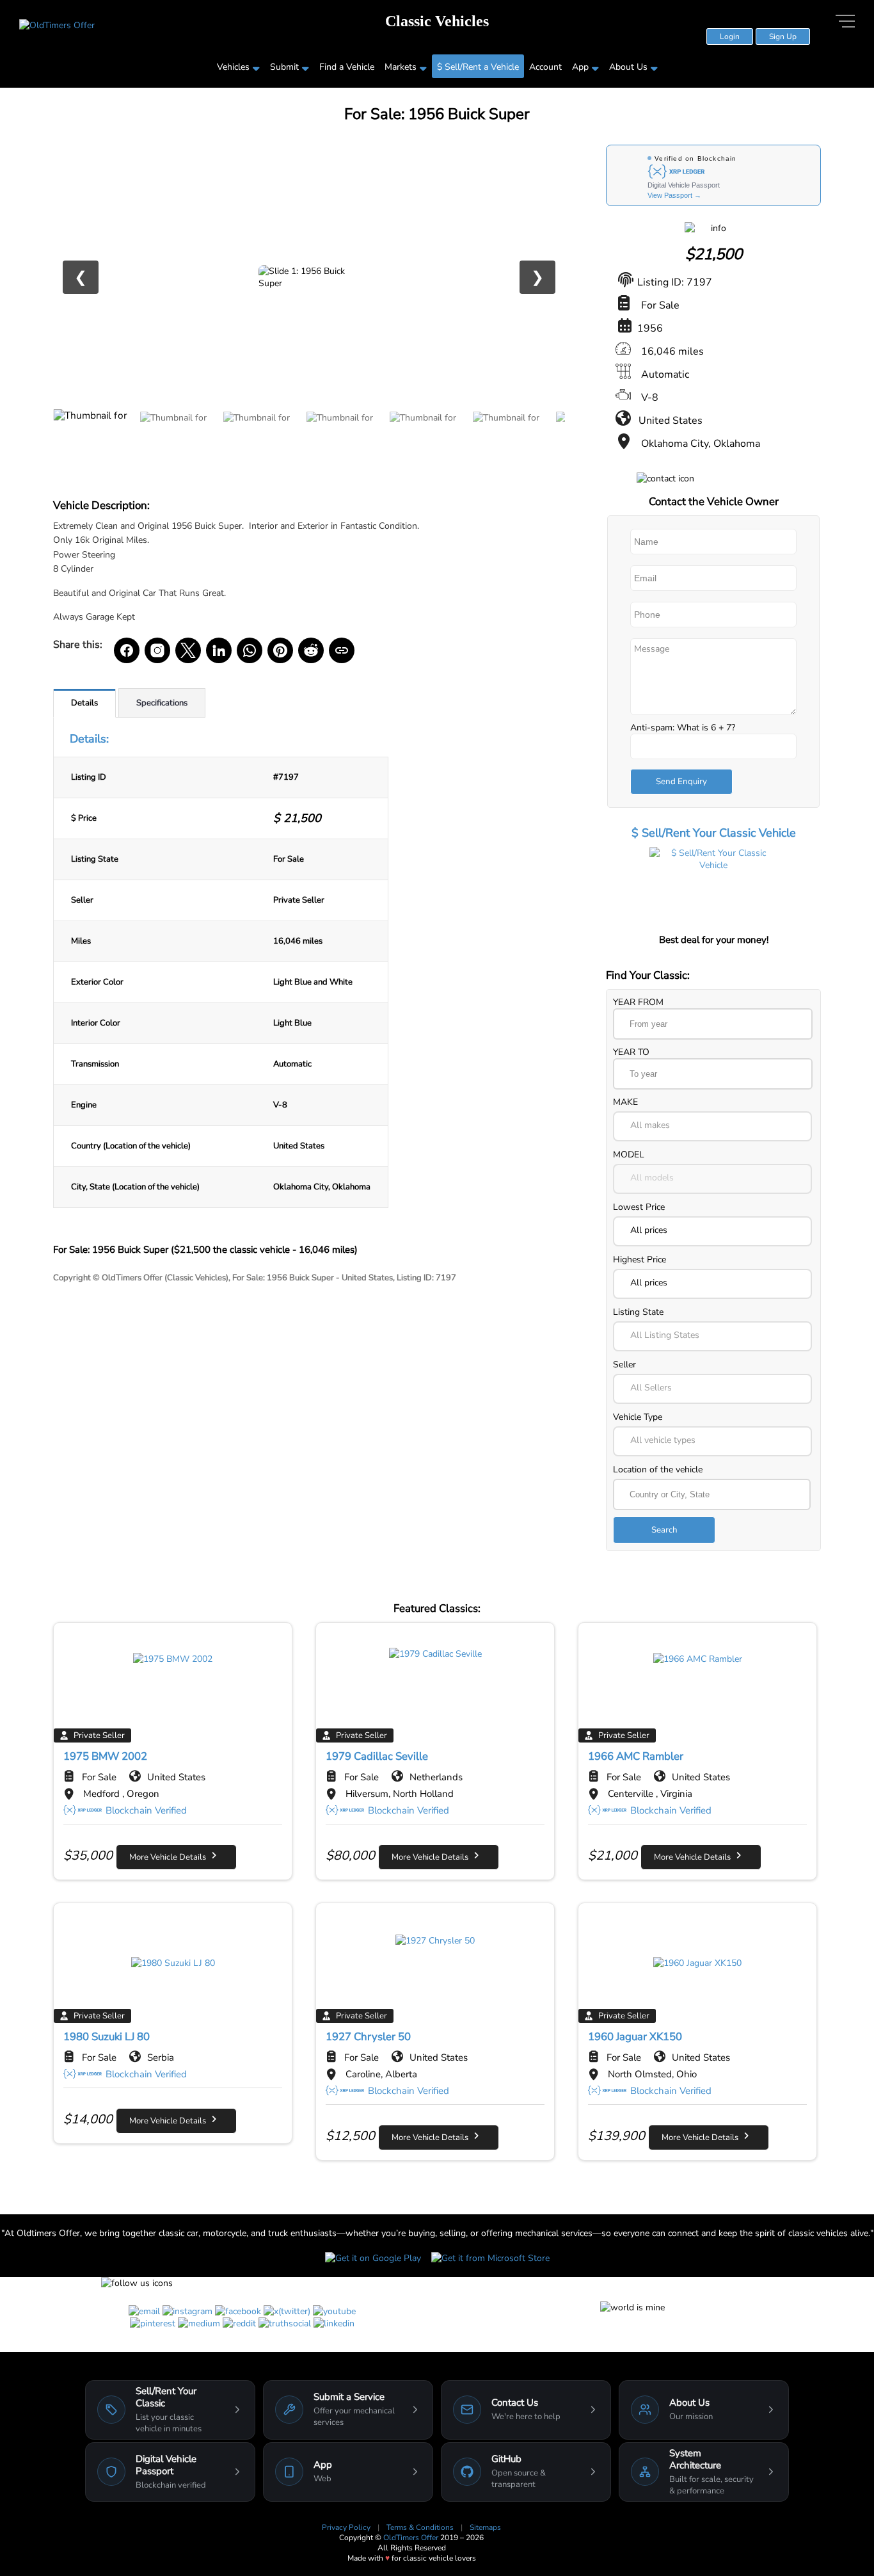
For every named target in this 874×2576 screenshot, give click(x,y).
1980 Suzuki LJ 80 (107, 2037)
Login (730, 36)
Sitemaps (485, 2527)
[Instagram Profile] (157, 650)
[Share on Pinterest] (280, 650)
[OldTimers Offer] (57, 25)
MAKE (625, 1102)
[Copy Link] (342, 650)
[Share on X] (188, 650)
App (580, 67)
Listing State (638, 1312)
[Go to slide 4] (341, 437)
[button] (712, 1126)
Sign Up (783, 36)
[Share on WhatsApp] (250, 650)
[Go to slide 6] (507, 437)
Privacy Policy (347, 2527)
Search (664, 1530)
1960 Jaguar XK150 (635, 2037)
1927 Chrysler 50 (368, 2037)
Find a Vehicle (347, 67)
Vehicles (233, 67)
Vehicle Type (638, 1417)
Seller (624, 1364)
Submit (284, 67)
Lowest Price (639, 1207)
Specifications (162, 703)
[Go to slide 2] (175, 437)
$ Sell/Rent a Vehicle (478, 67)
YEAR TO (631, 1052)
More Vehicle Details (171, 1857)
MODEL (629, 1155)
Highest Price (640, 1260)
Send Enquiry (681, 782)
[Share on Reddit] (311, 650)
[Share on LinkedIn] (219, 650)
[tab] (84, 703)
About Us (628, 67)
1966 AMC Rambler (636, 1756)
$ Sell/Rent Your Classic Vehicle (714, 833)
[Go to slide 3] (258, 437)
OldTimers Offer (412, 2538)
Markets (401, 67)
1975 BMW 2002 (105, 1756)
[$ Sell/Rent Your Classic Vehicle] (713, 889)
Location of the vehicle (658, 1469)
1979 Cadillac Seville (377, 1756)
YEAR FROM (638, 1002)
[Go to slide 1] (91, 437)
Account (545, 67)
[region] (309, 277)
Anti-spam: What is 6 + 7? (683, 728)
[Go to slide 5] (424, 437)
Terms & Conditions (421, 2527)
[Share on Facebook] (127, 650)
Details (84, 703)
